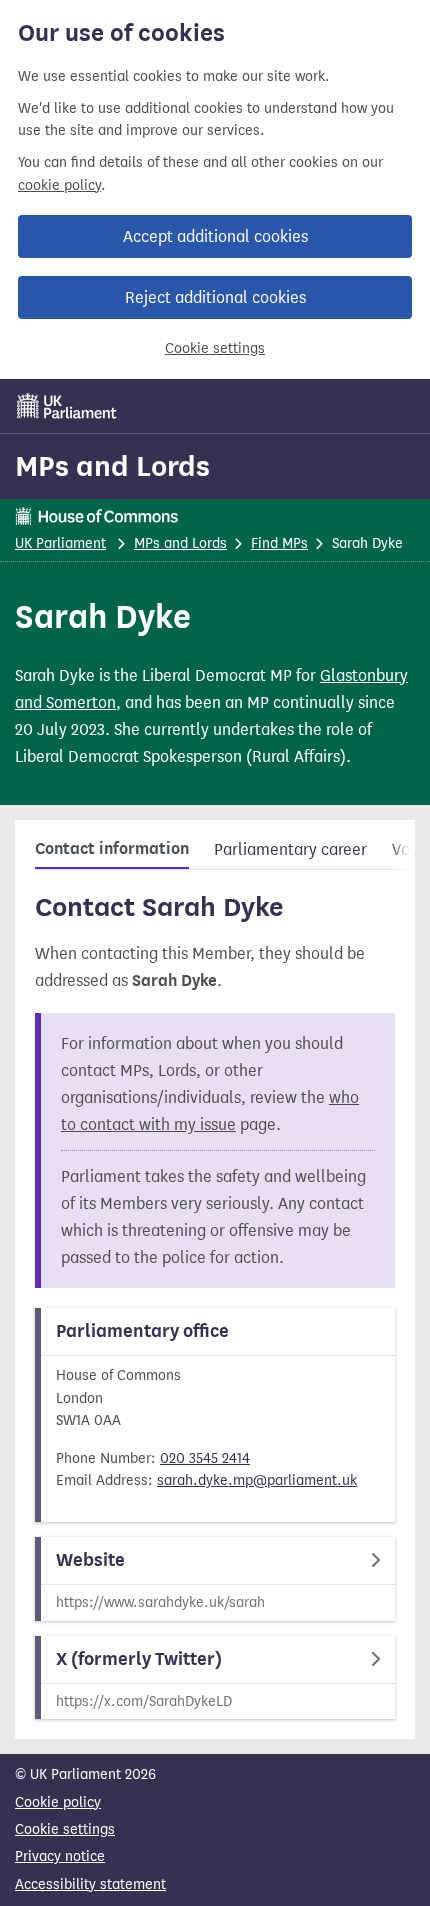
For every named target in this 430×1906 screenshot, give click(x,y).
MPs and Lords (112, 466)
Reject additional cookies (215, 297)
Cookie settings (215, 348)
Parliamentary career (290, 849)
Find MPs (279, 543)
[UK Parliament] (67, 406)
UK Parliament (60, 543)
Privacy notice (60, 1856)
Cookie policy (58, 1802)
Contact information (112, 849)
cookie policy (59, 185)
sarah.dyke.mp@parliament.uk (257, 1480)
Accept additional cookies (215, 236)
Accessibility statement (90, 1884)
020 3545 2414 (205, 1458)
